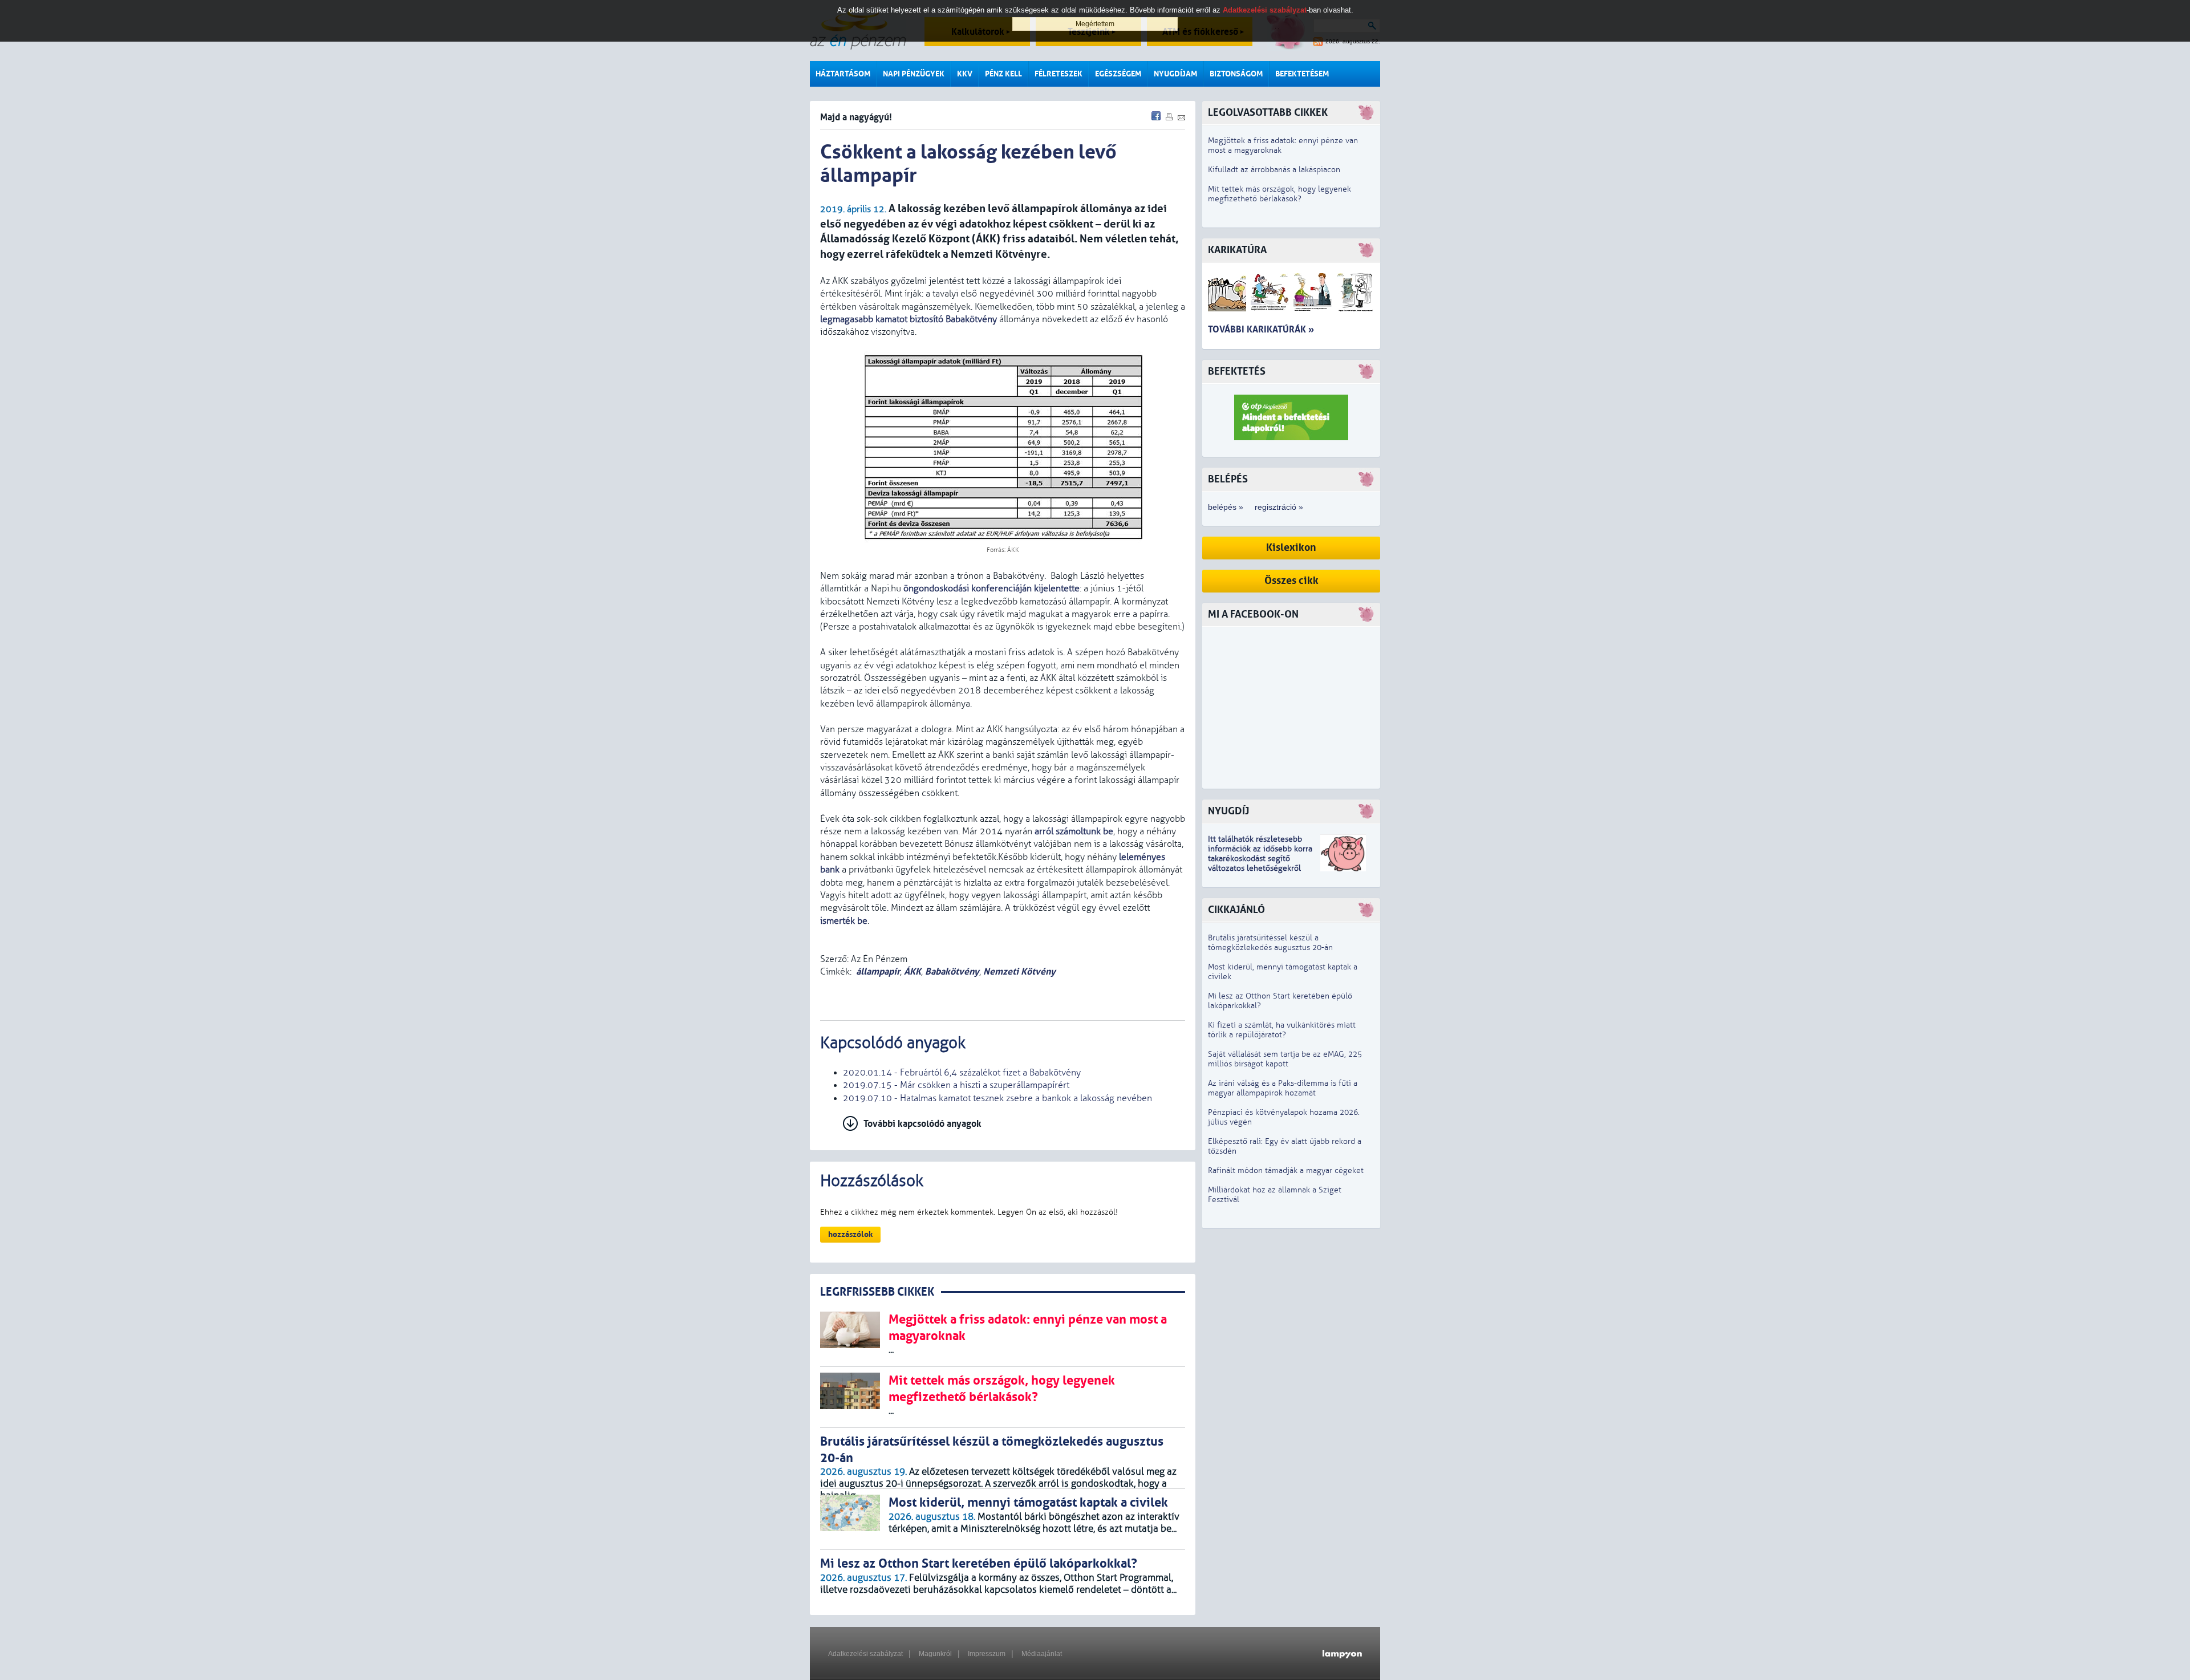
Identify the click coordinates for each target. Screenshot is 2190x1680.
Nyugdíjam (1175, 74)
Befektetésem (1302, 74)
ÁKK (912, 971)
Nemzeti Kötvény (1019, 971)
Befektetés (1237, 372)
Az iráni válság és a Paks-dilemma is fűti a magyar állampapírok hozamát (1283, 1088)
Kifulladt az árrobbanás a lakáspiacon (1274, 170)
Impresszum (987, 1654)
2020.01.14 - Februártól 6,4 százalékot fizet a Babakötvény (962, 1073)
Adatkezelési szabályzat (865, 1654)
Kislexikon (1291, 548)
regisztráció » (1279, 507)
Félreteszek (1058, 74)
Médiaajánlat (1042, 1654)
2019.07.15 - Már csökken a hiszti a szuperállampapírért (956, 1085)
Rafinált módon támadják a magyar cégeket (1286, 1170)
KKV (965, 74)
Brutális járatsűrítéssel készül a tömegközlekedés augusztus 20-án (1270, 943)
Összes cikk (1291, 581)
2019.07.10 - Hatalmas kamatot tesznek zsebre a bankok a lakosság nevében (997, 1098)
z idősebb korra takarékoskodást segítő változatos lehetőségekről (1260, 859)
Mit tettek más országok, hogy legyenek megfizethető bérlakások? (1279, 194)
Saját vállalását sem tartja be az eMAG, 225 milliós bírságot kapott (1285, 1059)
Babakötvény (952, 971)
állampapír (878, 971)
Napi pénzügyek (914, 74)
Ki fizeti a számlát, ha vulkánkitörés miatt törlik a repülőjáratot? (1282, 1030)
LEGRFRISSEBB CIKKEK (877, 1292)
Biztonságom (1236, 74)
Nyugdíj (1228, 811)
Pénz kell (1003, 74)
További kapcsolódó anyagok (922, 1124)
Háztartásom (843, 74)
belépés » (1226, 507)
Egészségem (1118, 74)
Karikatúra (1237, 250)
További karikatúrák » (1261, 329)
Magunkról (935, 1654)
